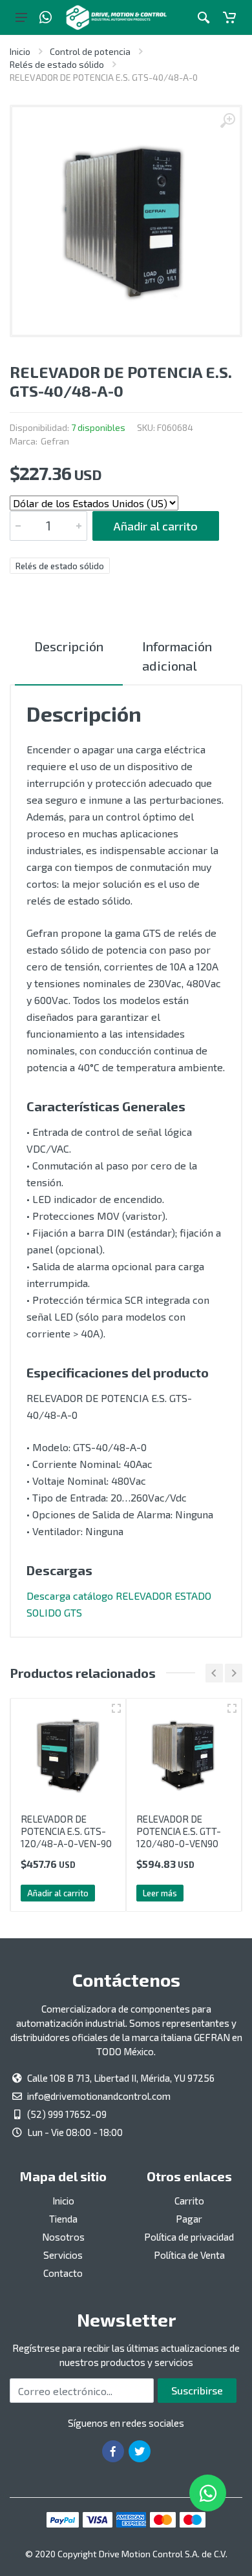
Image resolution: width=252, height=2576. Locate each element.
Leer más (160, 1893)
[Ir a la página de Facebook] (113, 2451)
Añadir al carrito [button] (58, 1893)
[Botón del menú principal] (21, 17)
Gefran (55, 441)
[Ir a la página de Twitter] (140, 2451)
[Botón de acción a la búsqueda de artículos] (204, 17)
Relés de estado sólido (57, 64)
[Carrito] (229, 17)
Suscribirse (197, 2390)
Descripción (69, 646)
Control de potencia (90, 51)
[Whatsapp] (46, 17)
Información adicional (177, 656)
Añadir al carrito (156, 526)
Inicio (20, 51)
